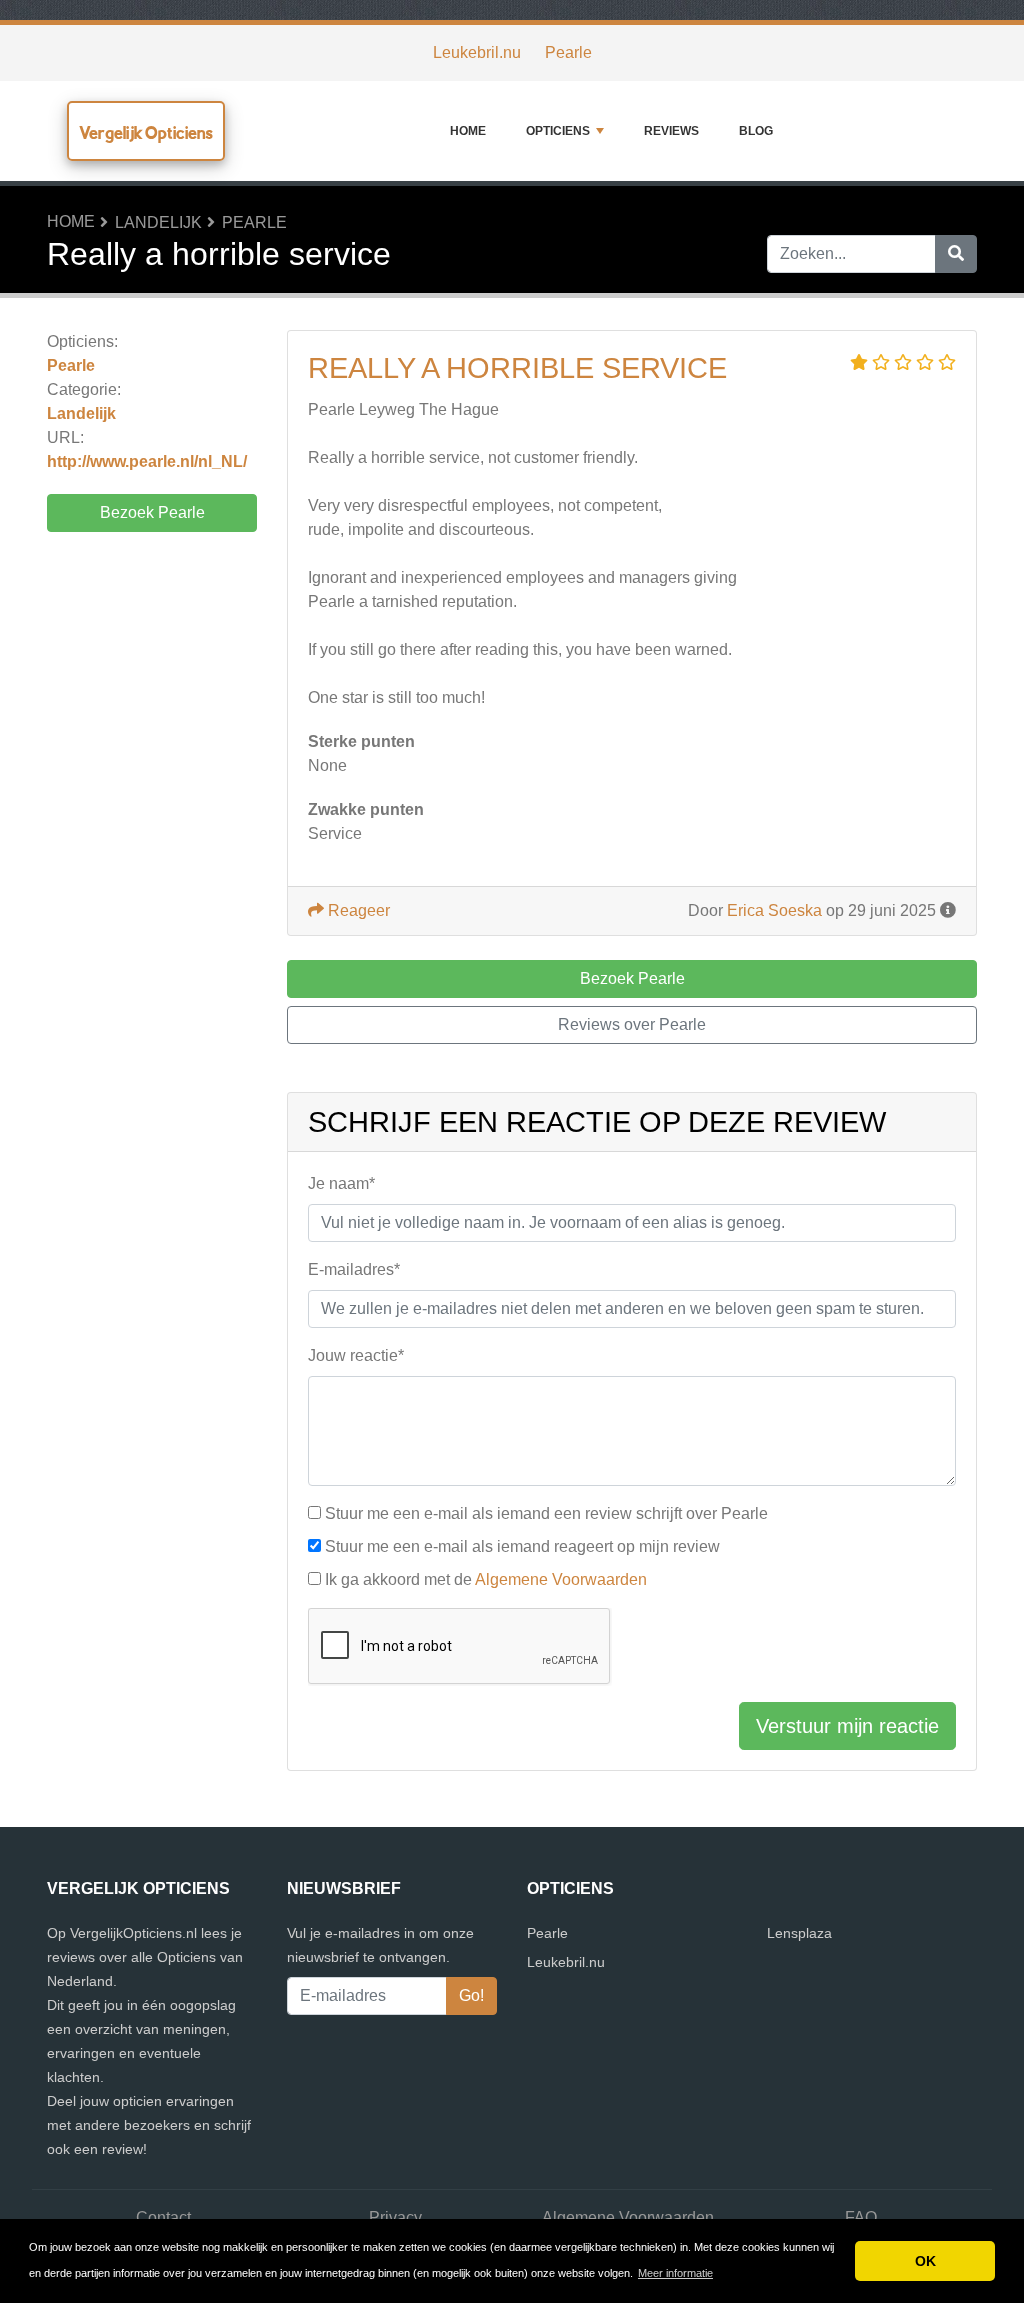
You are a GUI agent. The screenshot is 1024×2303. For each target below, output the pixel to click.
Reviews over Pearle (632, 1024)
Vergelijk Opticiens (146, 132)
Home (468, 131)
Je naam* (341, 1183)
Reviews (671, 131)
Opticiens (558, 131)
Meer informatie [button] (675, 2273)
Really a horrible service (517, 368)
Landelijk (158, 222)
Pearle (568, 52)
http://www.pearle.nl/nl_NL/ (147, 461)
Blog (756, 131)
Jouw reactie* (356, 1355)
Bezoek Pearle (152, 512)
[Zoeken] (956, 254)
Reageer (357, 910)
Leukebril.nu (477, 52)
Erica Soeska (774, 910)
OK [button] (925, 2261)
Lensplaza (799, 1933)
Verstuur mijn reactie (847, 1726)
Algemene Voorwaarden (561, 1579)
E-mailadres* (354, 1269)
